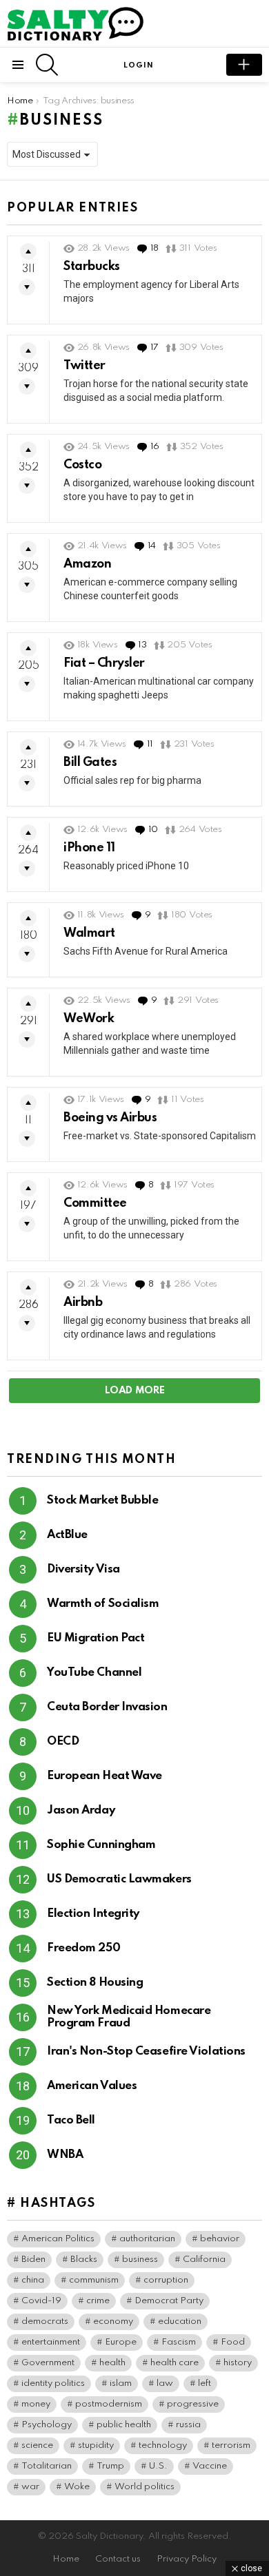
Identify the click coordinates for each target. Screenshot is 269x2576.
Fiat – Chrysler (104, 663)
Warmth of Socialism (103, 1604)
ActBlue (67, 1535)
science (37, 2445)
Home (66, 2559)
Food (233, 2342)
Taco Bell (71, 2120)
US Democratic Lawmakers (119, 1879)
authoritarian (147, 2239)
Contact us (118, 2559)
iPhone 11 (89, 848)
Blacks (84, 2260)
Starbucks (92, 267)
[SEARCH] (47, 65)
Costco (82, 465)
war (30, 2487)
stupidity (96, 2445)
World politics (145, 2487)
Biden (33, 2260)
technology (163, 2445)
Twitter (84, 366)
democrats (45, 2321)
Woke (77, 2487)
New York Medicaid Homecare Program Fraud (129, 2017)
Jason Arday (81, 1810)
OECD (63, 1742)
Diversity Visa (83, 1569)
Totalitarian (47, 2466)
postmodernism (109, 2404)
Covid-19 (41, 2301)
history (238, 2363)
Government (48, 2363)
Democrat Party (169, 2301)
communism (94, 2280)
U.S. (158, 2466)
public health (124, 2425)
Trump (110, 2466)
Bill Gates (90, 762)
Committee (95, 1203)
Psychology (47, 2425)
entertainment (51, 2342)
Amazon (87, 564)
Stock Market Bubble (102, 1500)
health (112, 2363)
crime (98, 2301)
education (180, 2321)
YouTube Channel (94, 1673)
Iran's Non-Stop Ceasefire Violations (146, 2052)
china (33, 2280)
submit (244, 65)
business (140, 2260)
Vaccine (210, 2466)
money (36, 2404)
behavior (220, 2239)
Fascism (179, 2342)
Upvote (28, 251)
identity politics (53, 2383)
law (165, 2383)
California (204, 2260)
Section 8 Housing (95, 1983)
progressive (193, 2404)
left (205, 2383)
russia (188, 2425)
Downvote (27, 287)
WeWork (89, 1019)
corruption (166, 2280)
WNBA (65, 2155)
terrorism (231, 2445)
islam (121, 2383)
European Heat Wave (104, 1776)
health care (175, 2363)
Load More (135, 1391)
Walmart (89, 933)
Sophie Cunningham (101, 1845)
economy (113, 2321)
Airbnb (83, 1302)
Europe (121, 2342)
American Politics (58, 2239)
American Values (92, 2086)
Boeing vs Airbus (110, 1118)
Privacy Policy (187, 2559)
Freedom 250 (83, 1948)
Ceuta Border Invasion (107, 1707)
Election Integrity (93, 1914)
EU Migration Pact (96, 1638)
